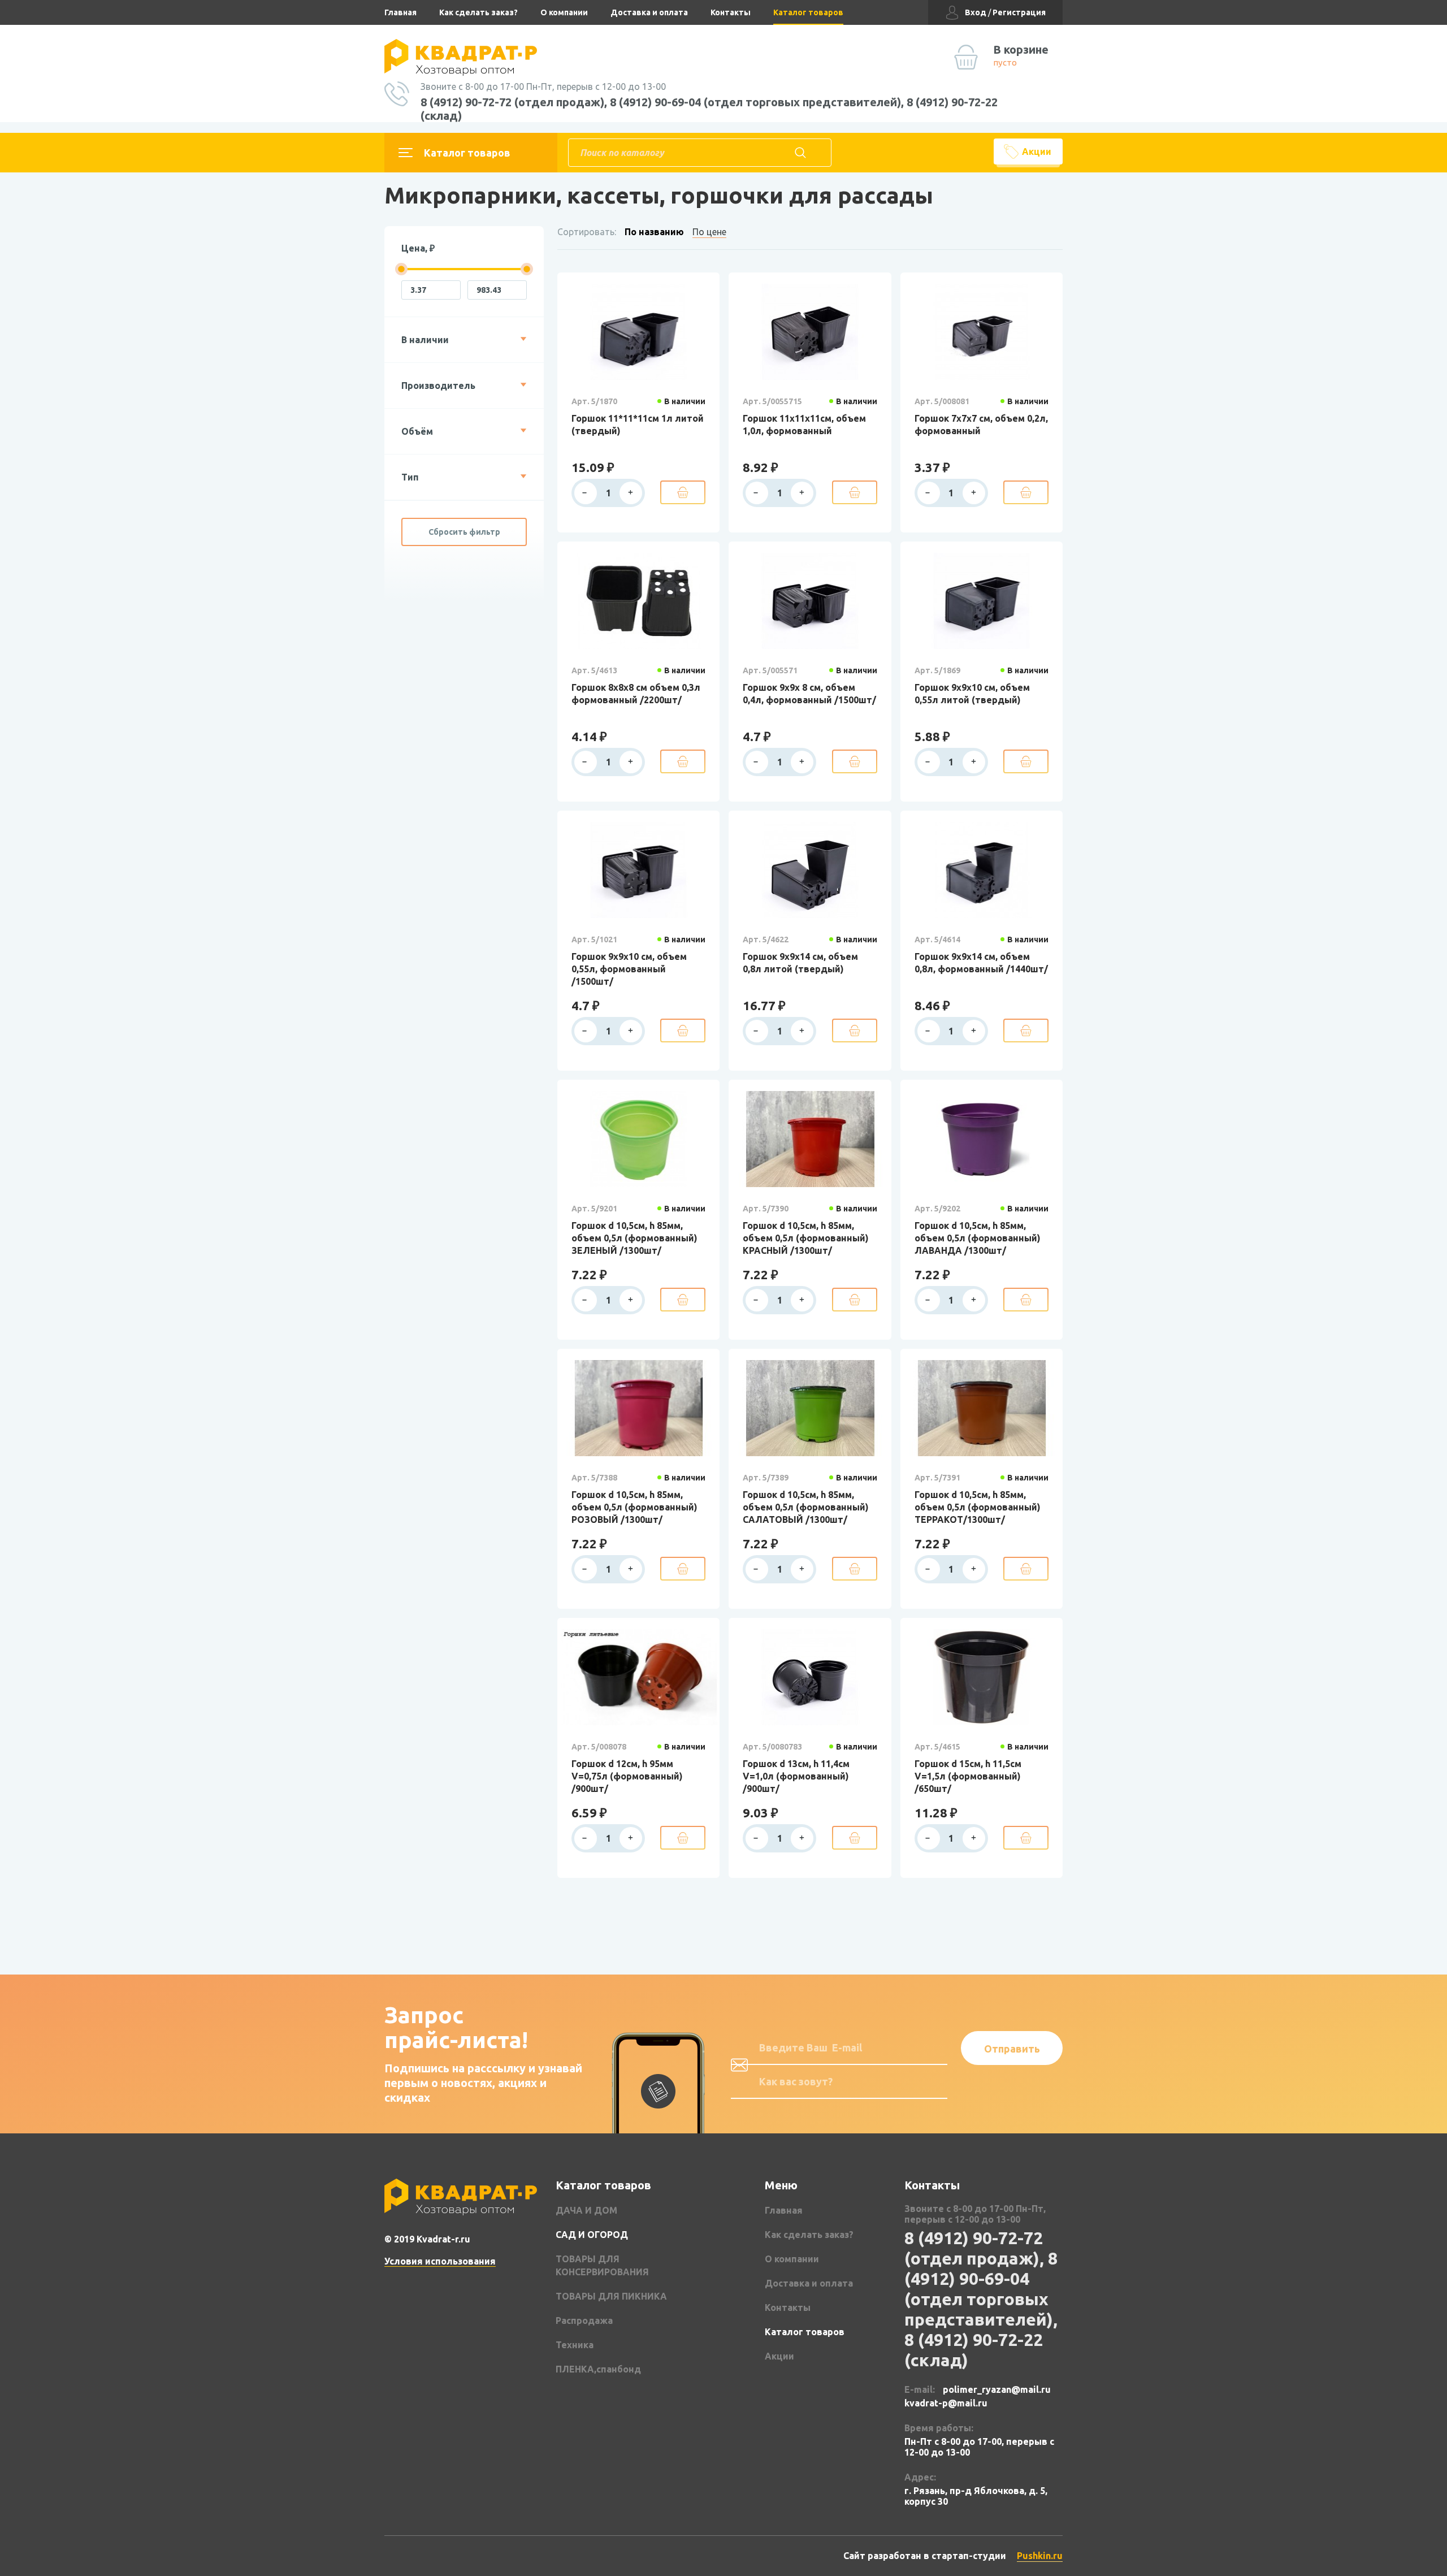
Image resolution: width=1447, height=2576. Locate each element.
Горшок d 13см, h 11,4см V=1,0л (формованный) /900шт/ (796, 1776)
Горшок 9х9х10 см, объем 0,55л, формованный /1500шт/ (629, 969)
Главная (400, 12)
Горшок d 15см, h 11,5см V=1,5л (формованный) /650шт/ (968, 1776)
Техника (575, 2345)
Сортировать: (587, 232)
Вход (976, 12)
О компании (564, 12)
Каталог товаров (808, 12)
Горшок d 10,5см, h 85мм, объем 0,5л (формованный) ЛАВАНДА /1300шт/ (978, 1238)
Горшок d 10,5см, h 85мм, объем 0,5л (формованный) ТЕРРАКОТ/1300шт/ (978, 1507)
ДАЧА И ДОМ (586, 2210)
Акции (1037, 151)
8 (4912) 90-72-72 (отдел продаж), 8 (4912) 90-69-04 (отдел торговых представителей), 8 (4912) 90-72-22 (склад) (709, 109)
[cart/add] (683, 492)
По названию (654, 232)
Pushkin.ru (1040, 2556)
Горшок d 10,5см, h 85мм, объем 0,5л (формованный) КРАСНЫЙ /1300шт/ (806, 1238)
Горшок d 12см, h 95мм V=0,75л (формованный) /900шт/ (627, 1776)
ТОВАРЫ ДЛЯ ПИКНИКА (611, 2296)
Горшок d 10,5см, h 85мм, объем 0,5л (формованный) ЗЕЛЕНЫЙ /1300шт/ (634, 1238)
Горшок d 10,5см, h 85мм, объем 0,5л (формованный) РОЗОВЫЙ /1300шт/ (634, 1507)
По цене (709, 232)
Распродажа (584, 2320)
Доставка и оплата (649, 12)
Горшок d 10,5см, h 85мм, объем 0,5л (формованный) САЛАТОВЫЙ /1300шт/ (806, 1507)
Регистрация (1019, 12)
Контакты (731, 12)
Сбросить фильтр (464, 532)
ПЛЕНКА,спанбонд (598, 2369)
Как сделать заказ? (478, 12)
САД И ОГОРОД (592, 2235)
